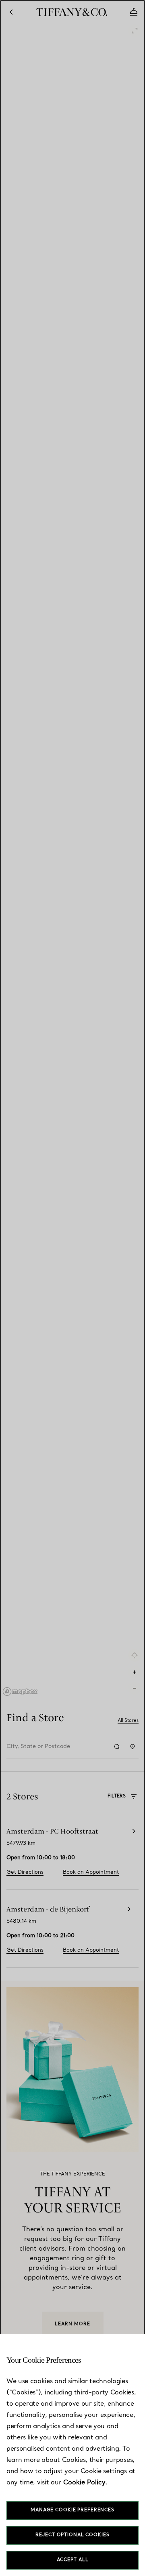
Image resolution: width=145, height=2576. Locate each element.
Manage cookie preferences (72, 2510)
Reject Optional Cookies (72, 2535)
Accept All (73, 2560)
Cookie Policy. (85, 2483)
